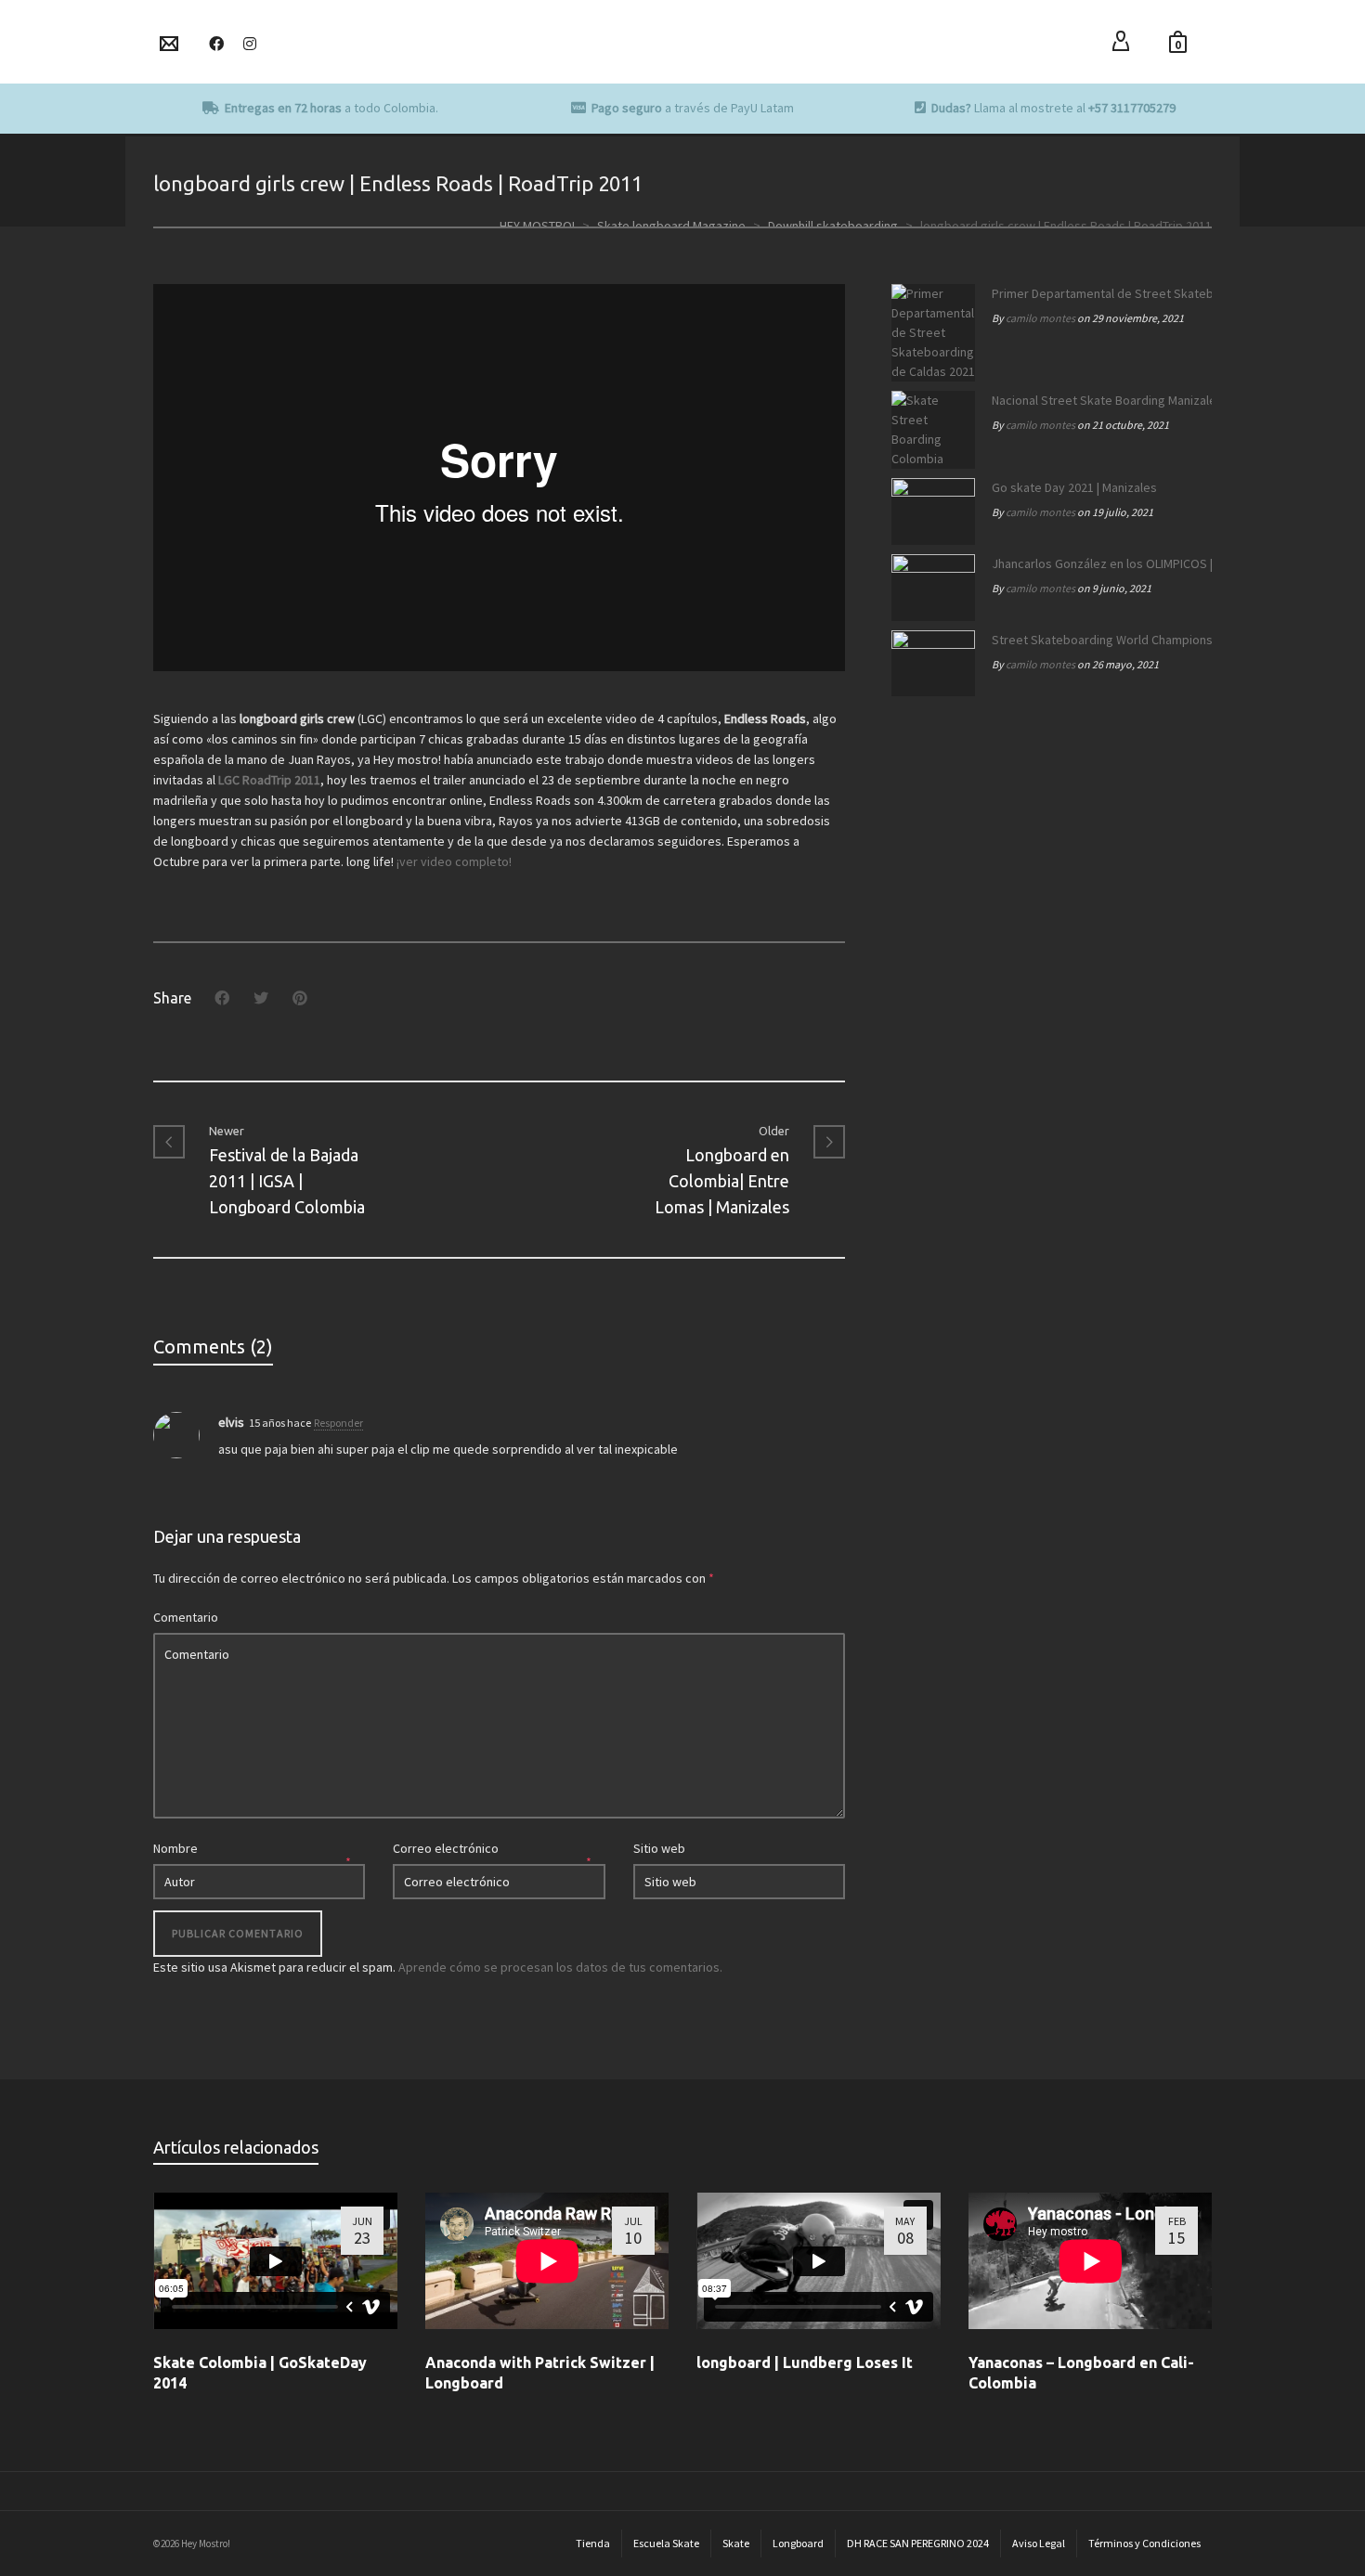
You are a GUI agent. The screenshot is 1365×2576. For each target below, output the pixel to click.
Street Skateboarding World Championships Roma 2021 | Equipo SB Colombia (1097, 640)
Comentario (186, 1617)
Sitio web (659, 1848)
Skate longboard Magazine (671, 226)
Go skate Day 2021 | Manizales (1074, 487)
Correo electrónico (446, 1848)
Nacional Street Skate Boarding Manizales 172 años (1097, 400)
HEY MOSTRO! (537, 226)
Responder (338, 1423)
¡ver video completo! (454, 861)
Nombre (175, 1848)
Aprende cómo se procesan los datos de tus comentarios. (560, 1967)
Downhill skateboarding (833, 226)
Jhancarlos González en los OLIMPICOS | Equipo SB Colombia (1097, 563)
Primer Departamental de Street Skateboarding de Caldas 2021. (1097, 293)
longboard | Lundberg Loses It (805, 2362)
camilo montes (1040, 318)
